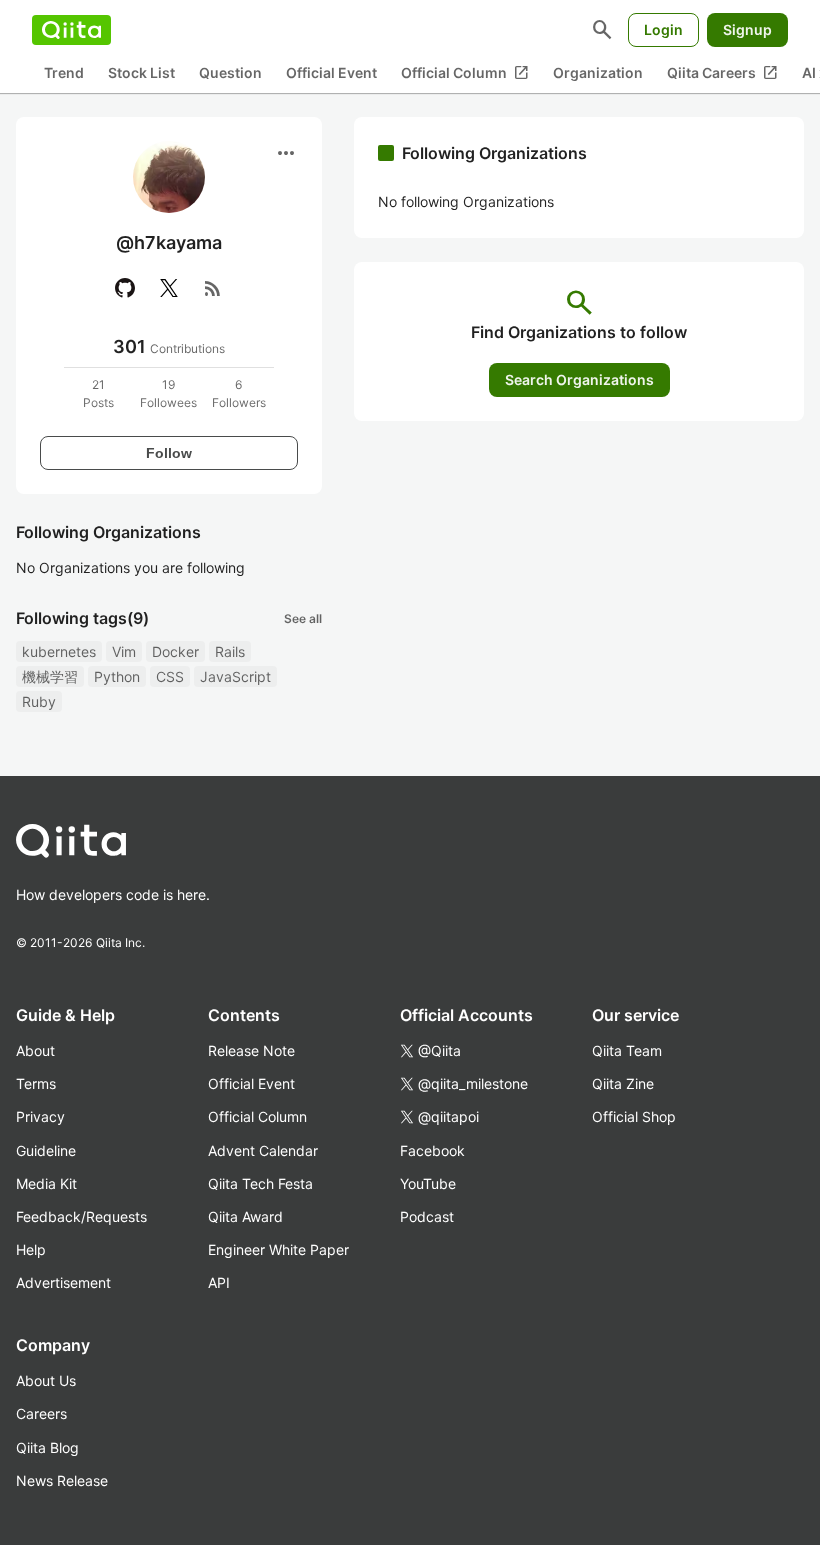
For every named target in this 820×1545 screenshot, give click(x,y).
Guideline (46, 1150)
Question (230, 72)
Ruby (39, 701)
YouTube (428, 1183)
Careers (41, 1413)
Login (663, 29)
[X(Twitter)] (169, 288)
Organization (598, 72)
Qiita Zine (623, 1083)
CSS (170, 676)
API (219, 1282)
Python (117, 676)
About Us (46, 1380)
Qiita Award (245, 1216)
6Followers (239, 393)
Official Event (331, 72)
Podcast (427, 1216)
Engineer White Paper (278, 1249)
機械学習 (50, 676)
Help (31, 1249)
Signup (747, 29)
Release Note (251, 1050)
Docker (175, 651)
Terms (36, 1083)
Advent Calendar (263, 1150)
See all (303, 618)
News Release (62, 1480)
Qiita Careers (722, 73)
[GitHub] (125, 288)
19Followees (168, 393)
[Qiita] (71, 30)
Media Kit (46, 1183)
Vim (124, 651)
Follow (169, 453)
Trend (64, 72)
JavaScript (235, 676)
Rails (230, 651)
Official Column (465, 73)
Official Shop (634, 1116)
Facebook (432, 1150)
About (35, 1050)
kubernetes (59, 651)
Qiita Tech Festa (260, 1183)
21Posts (98, 393)
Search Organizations (579, 379)
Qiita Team (627, 1050)
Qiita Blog (47, 1447)
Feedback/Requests (81, 1216)
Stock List (141, 72)
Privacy (40, 1116)
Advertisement (63, 1282)
